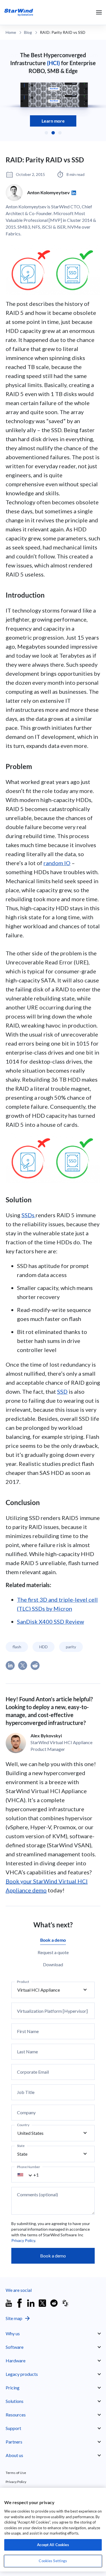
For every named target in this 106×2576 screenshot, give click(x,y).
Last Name (27, 2052)
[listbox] (53, 1990)
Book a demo (53, 2256)
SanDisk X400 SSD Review (50, 1621)
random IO (57, 863)
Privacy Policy (23, 2240)
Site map (14, 2318)
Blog (28, 32)
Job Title (26, 2092)
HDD (44, 1647)
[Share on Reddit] (35, 1665)
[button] (46, 133)
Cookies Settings (53, 2561)
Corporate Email (33, 2072)
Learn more (53, 121)
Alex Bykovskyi (46, 1736)
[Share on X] (23, 1665)
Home (11, 32)
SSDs (29, 1215)
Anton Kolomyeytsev (48, 192)
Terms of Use (16, 2473)
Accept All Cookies (53, 2545)
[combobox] (28, 2175)
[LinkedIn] (74, 193)
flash (17, 1647)
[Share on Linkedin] (10, 1665)
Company (26, 2113)
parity (71, 1647)
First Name (28, 2031)
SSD (62, 1391)
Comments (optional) (37, 2195)
